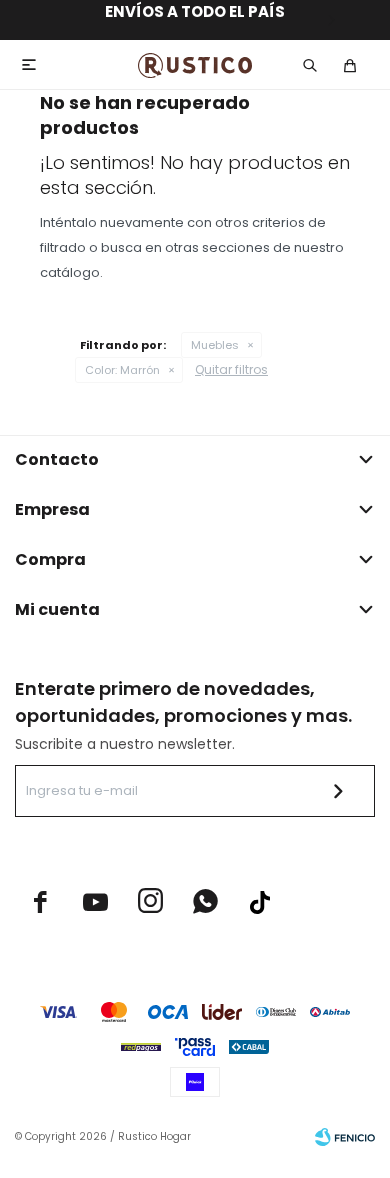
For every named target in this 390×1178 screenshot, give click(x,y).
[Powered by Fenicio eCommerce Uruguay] (345, 1137)
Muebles (215, 345)
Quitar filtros (231, 369)
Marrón (122, 370)
